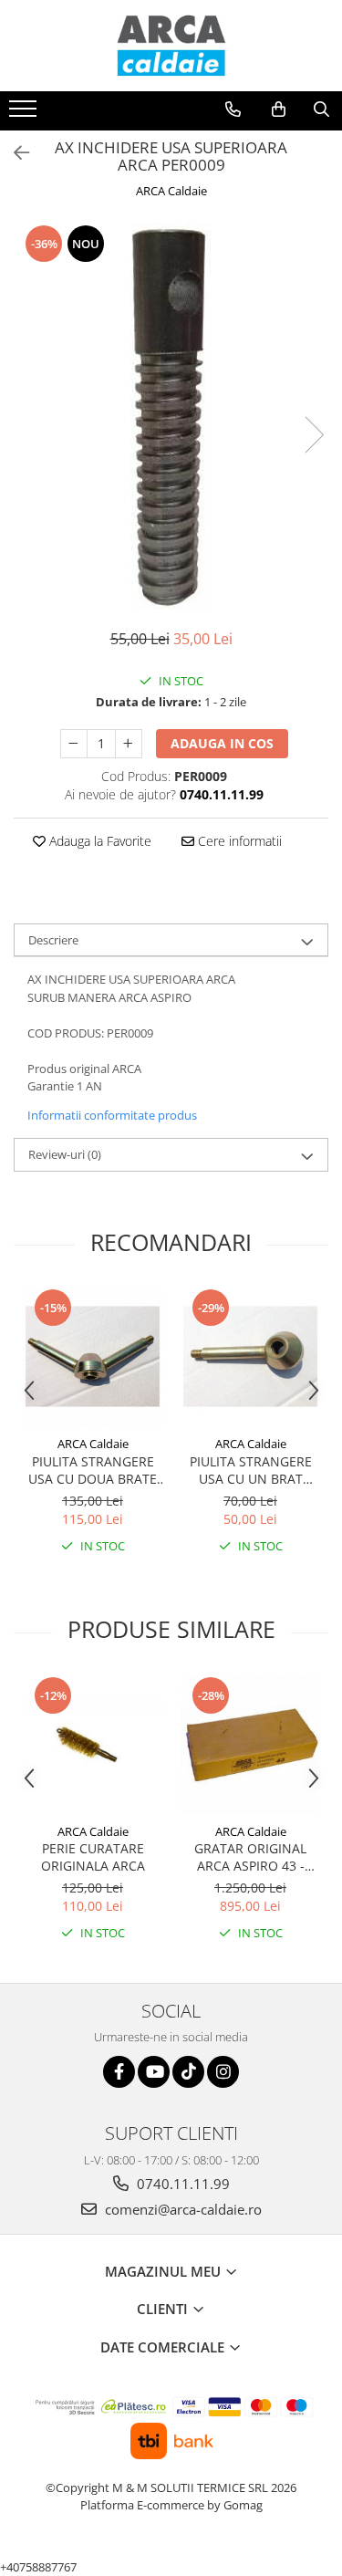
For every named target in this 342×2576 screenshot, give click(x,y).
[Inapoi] (14, 153)
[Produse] (25, 114)
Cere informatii (238, 841)
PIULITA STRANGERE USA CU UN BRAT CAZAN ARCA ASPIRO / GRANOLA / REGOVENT (251, 1470)
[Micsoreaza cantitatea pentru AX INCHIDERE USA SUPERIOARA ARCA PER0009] (74, 744)
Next (314, 435)
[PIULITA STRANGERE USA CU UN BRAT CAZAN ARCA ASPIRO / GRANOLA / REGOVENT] (250, 1356)
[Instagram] (223, 2072)
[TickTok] (188, 2072)
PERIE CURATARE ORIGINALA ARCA (93, 1857)
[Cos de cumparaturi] (279, 110)
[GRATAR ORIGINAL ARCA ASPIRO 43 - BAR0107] (250, 1744)
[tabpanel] (171, 417)
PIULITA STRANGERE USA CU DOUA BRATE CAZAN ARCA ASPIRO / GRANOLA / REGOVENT (93, 1470)
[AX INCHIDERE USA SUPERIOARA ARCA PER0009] (171, 417)
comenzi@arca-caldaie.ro (181, 2209)
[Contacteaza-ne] (233, 110)
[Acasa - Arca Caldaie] (171, 46)
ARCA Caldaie (171, 191)
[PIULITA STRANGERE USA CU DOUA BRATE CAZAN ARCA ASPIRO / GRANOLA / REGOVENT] (93, 1356)
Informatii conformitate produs (112, 1115)
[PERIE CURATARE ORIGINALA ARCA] (93, 1744)
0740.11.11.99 (181, 2184)
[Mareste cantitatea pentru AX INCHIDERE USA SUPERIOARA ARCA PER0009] (129, 744)
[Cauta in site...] (321, 110)
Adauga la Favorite (98, 841)
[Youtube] (154, 2072)
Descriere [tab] (53, 940)
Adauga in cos (222, 743)
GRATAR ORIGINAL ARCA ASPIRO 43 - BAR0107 (250, 1857)
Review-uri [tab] (65, 1154)
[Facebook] (119, 2072)
